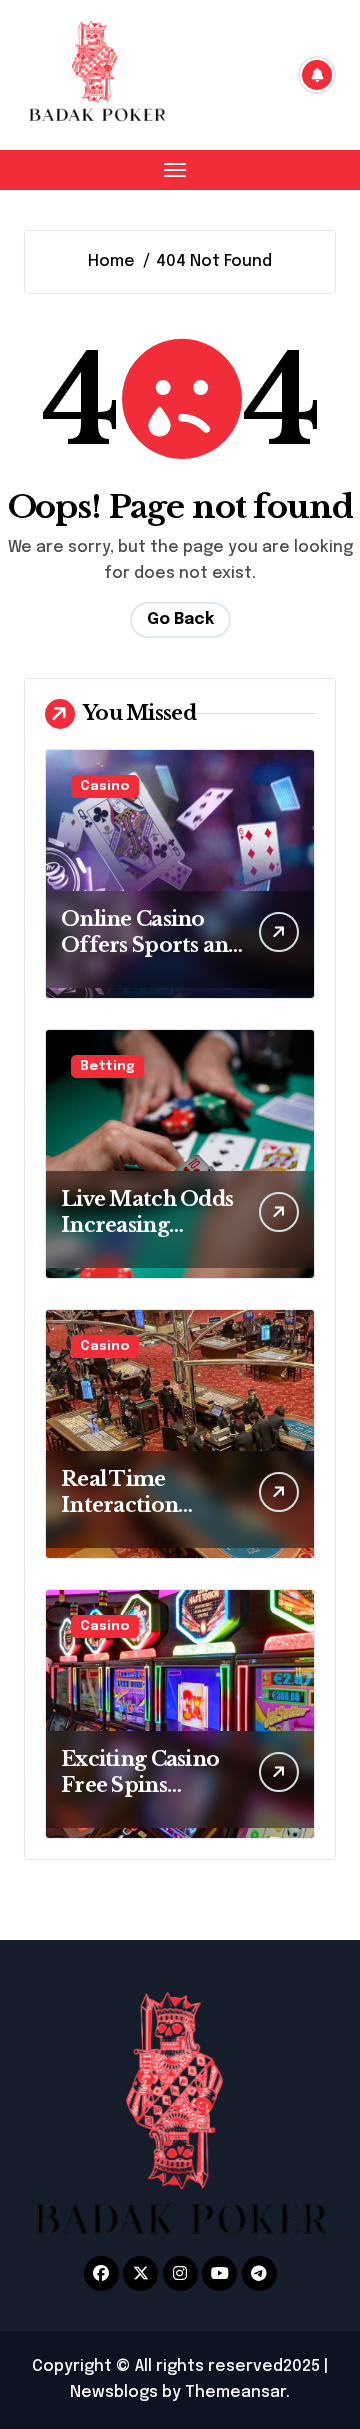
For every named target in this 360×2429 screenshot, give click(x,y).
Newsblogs (114, 2392)
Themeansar (235, 2392)
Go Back (180, 619)
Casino (105, 786)
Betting (107, 1066)
